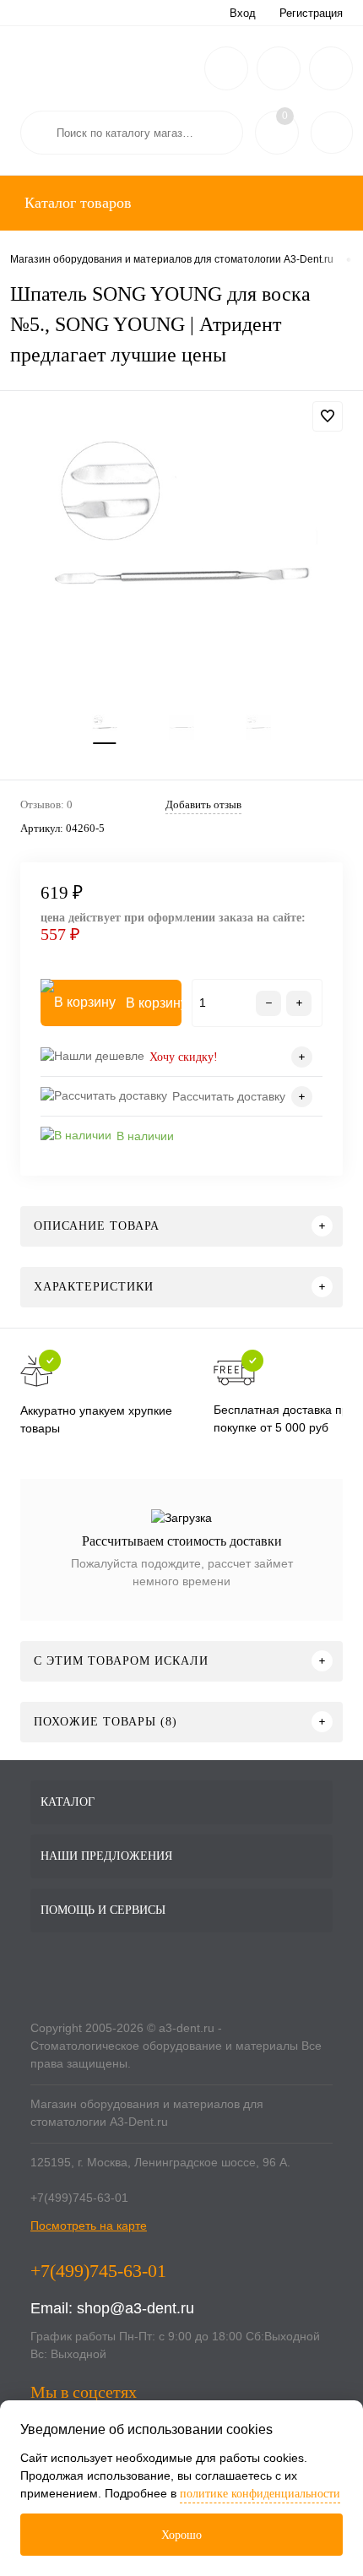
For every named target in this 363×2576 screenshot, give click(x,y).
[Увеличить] (181, 568)
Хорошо (181, 2535)
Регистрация (311, 13)
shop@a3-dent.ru (135, 2308)
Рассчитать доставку (229, 1096)
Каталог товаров (76, 203)
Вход (243, 13)
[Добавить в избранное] (328, 416)
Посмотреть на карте (89, 2225)
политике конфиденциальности (260, 2494)
